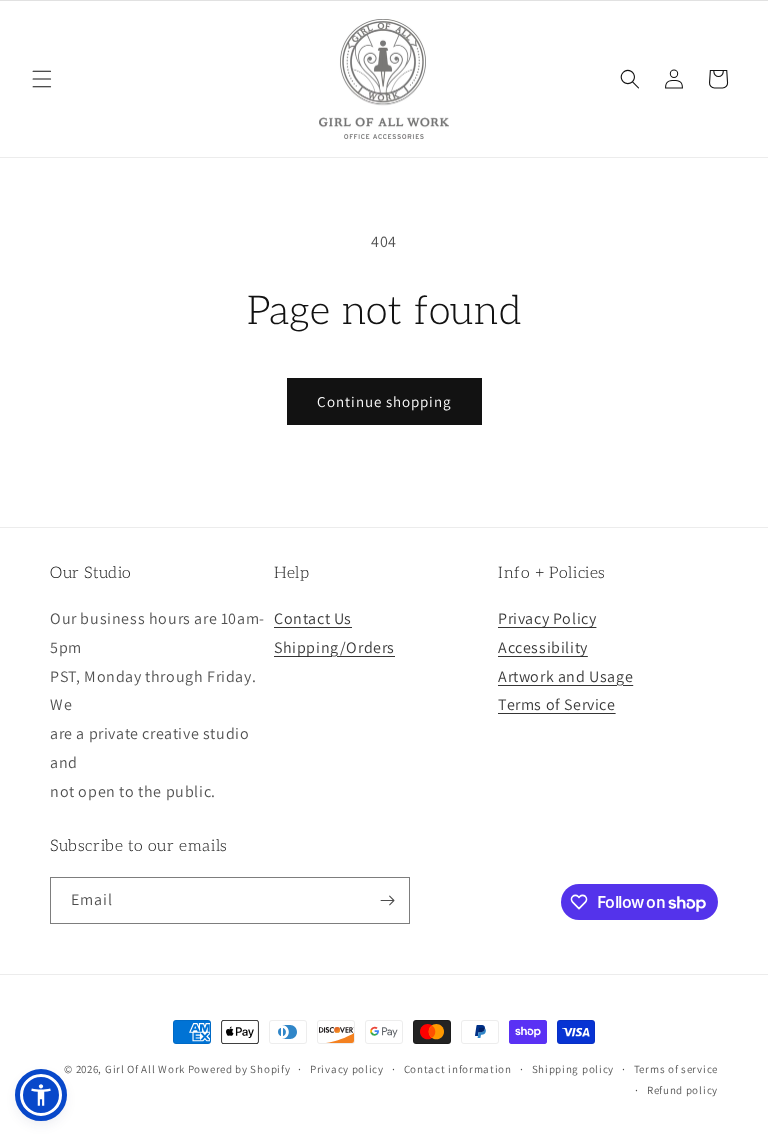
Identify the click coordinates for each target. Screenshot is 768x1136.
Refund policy (682, 1090)
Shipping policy (573, 1069)
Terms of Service (557, 704)
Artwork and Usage (565, 676)
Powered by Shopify (239, 1069)
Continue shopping (384, 401)
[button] (42, 79)
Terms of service (676, 1069)
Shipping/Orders (334, 647)
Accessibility (543, 647)
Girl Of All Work (145, 1069)
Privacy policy (347, 1069)
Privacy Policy (547, 618)
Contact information (458, 1069)
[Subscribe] (387, 900)
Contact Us (313, 618)
